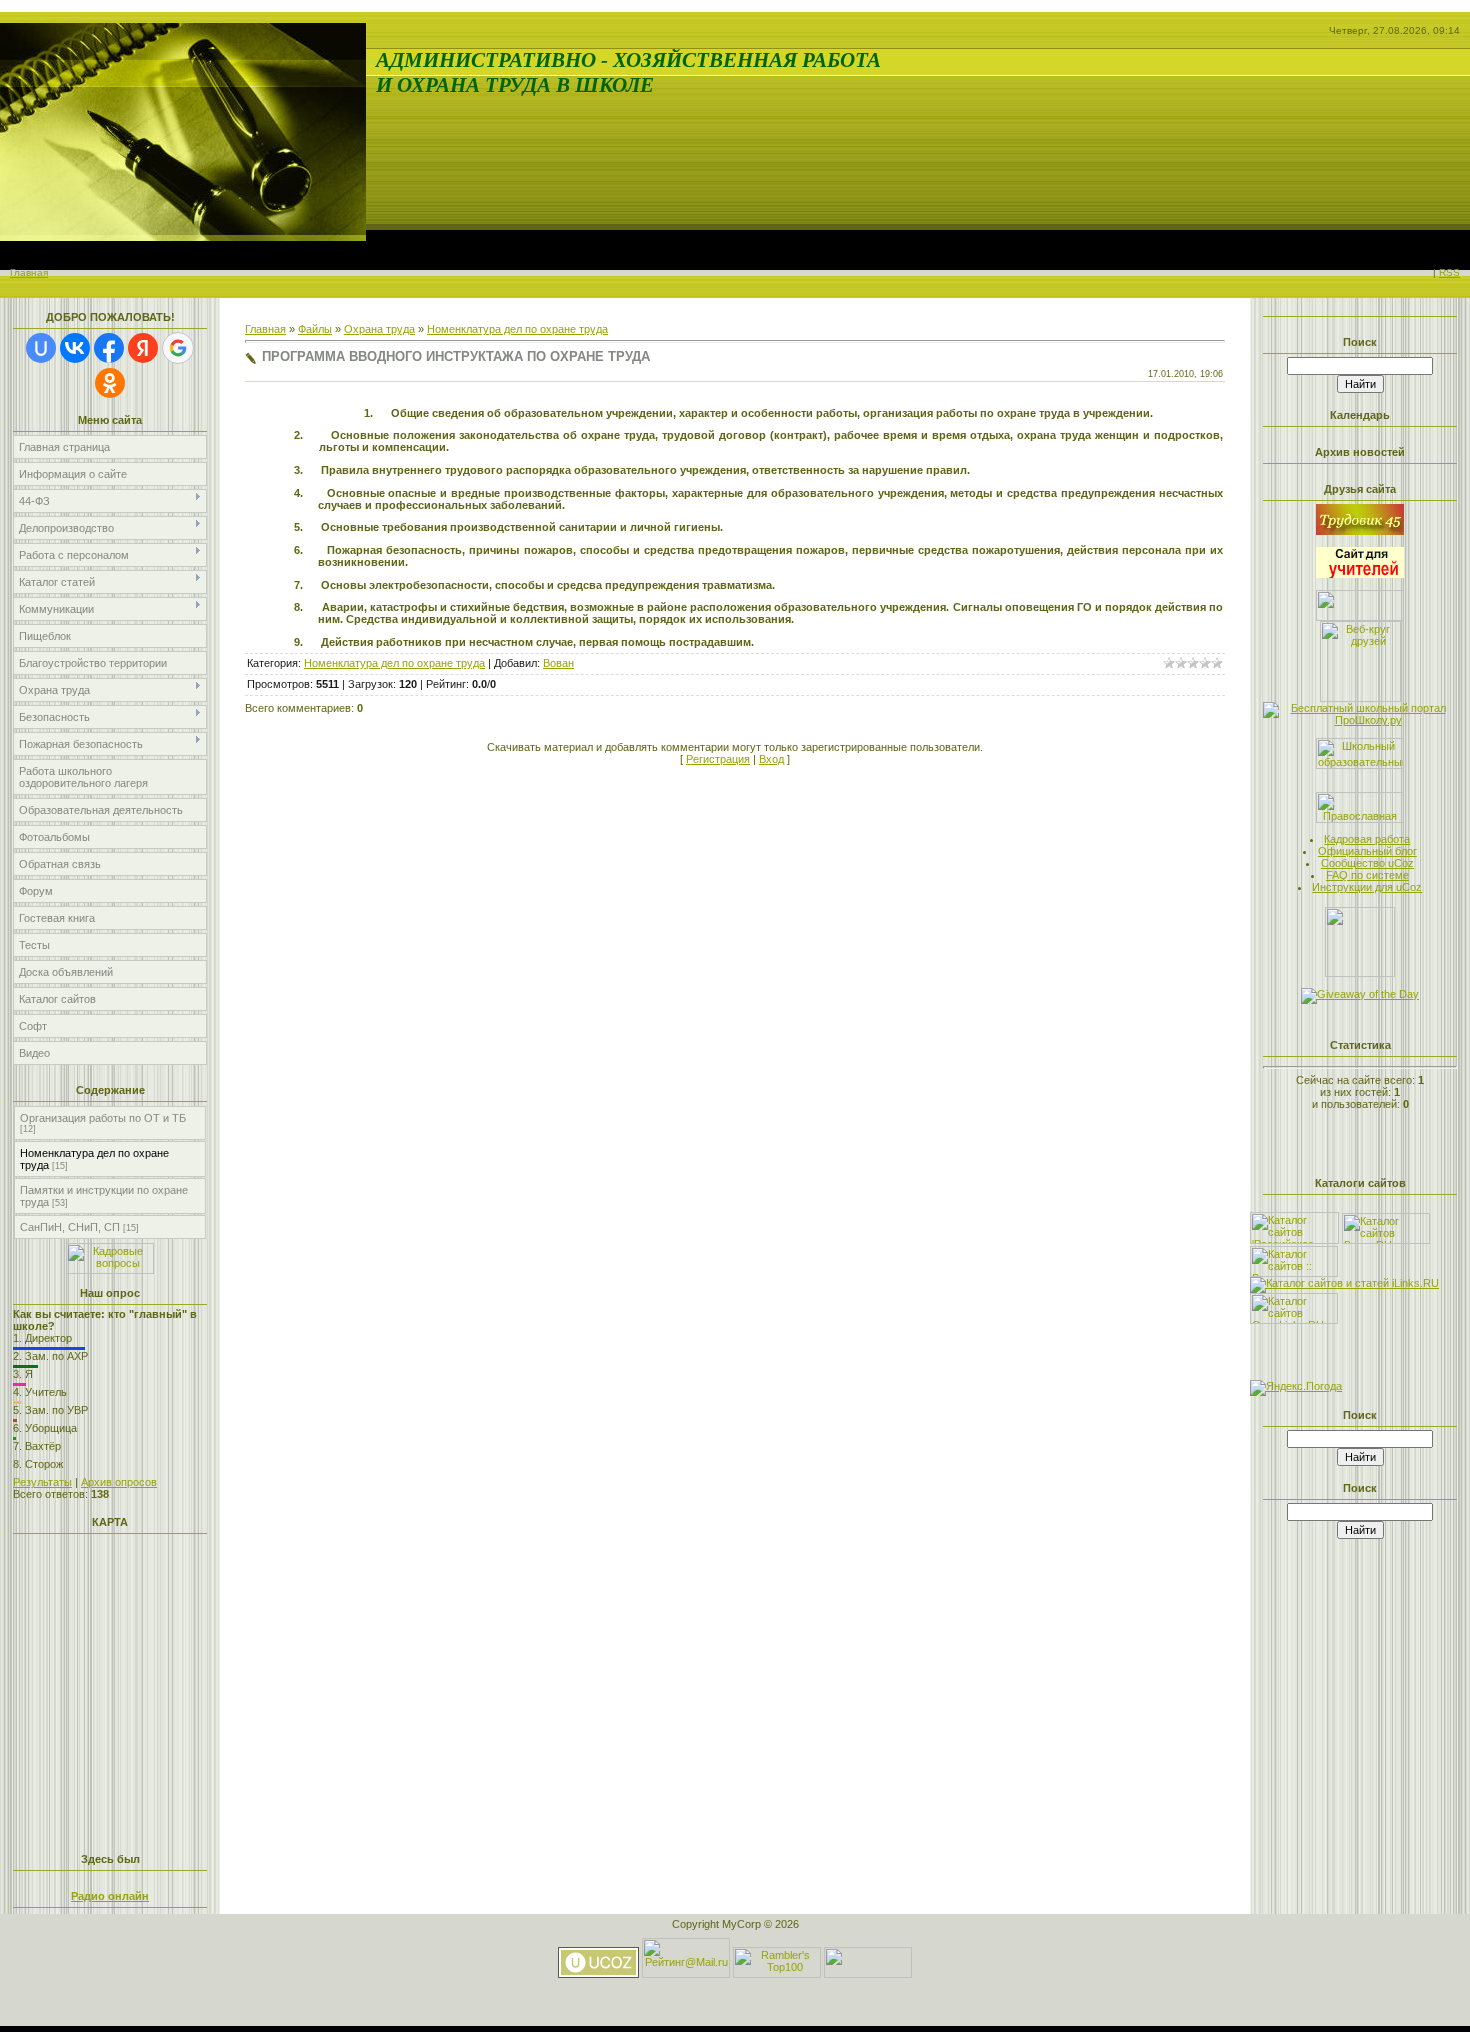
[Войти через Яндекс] (143, 348)
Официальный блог (1367, 851)
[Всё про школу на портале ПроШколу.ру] (1360, 720)
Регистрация (718, 759)
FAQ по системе (1367, 875)
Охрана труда (379, 329)
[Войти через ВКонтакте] (75, 348)
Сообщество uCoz (1367, 863)
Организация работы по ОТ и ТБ (103, 1118)
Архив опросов (119, 1482)
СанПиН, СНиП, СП (70, 1227)
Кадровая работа (1367, 839)
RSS (1449, 272)
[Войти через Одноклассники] (110, 383)
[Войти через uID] (41, 348)
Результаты (42, 1482)
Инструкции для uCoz (1367, 887)
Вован (558, 663)
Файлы (315, 329)
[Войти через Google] (178, 348)
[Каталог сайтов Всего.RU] (1386, 1240)
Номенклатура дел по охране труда (517, 329)
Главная (29, 272)
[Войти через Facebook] (109, 348)
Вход (771, 759)
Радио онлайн (110, 1896)
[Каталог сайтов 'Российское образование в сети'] (1294, 1240)
